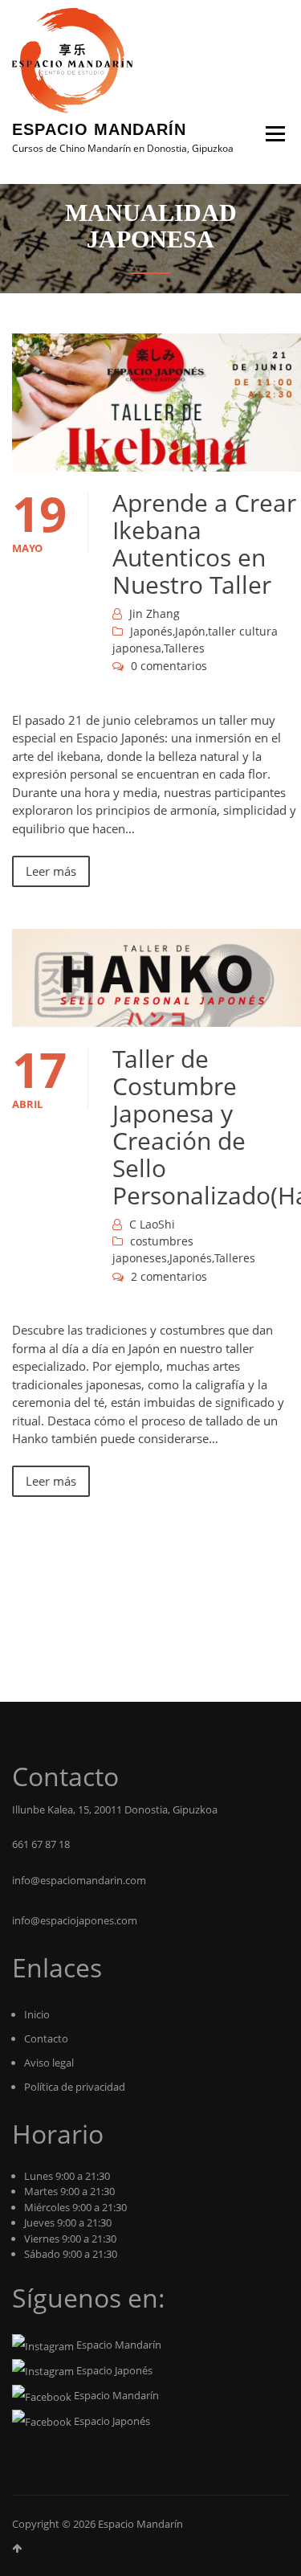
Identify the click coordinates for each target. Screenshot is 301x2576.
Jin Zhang (155, 613)
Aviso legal (49, 2063)
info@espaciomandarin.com (79, 1880)
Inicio (37, 2014)
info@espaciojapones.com (75, 1920)
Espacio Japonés (113, 2370)
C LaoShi (152, 1224)
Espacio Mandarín (99, 129)
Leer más (51, 871)
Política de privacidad (75, 2087)
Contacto (46, 2038)
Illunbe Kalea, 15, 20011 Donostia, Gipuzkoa (115, 1809)
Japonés (151, 631)
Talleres (184, 648)
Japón (190, 631)
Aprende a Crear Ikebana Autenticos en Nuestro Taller (204, 544)
